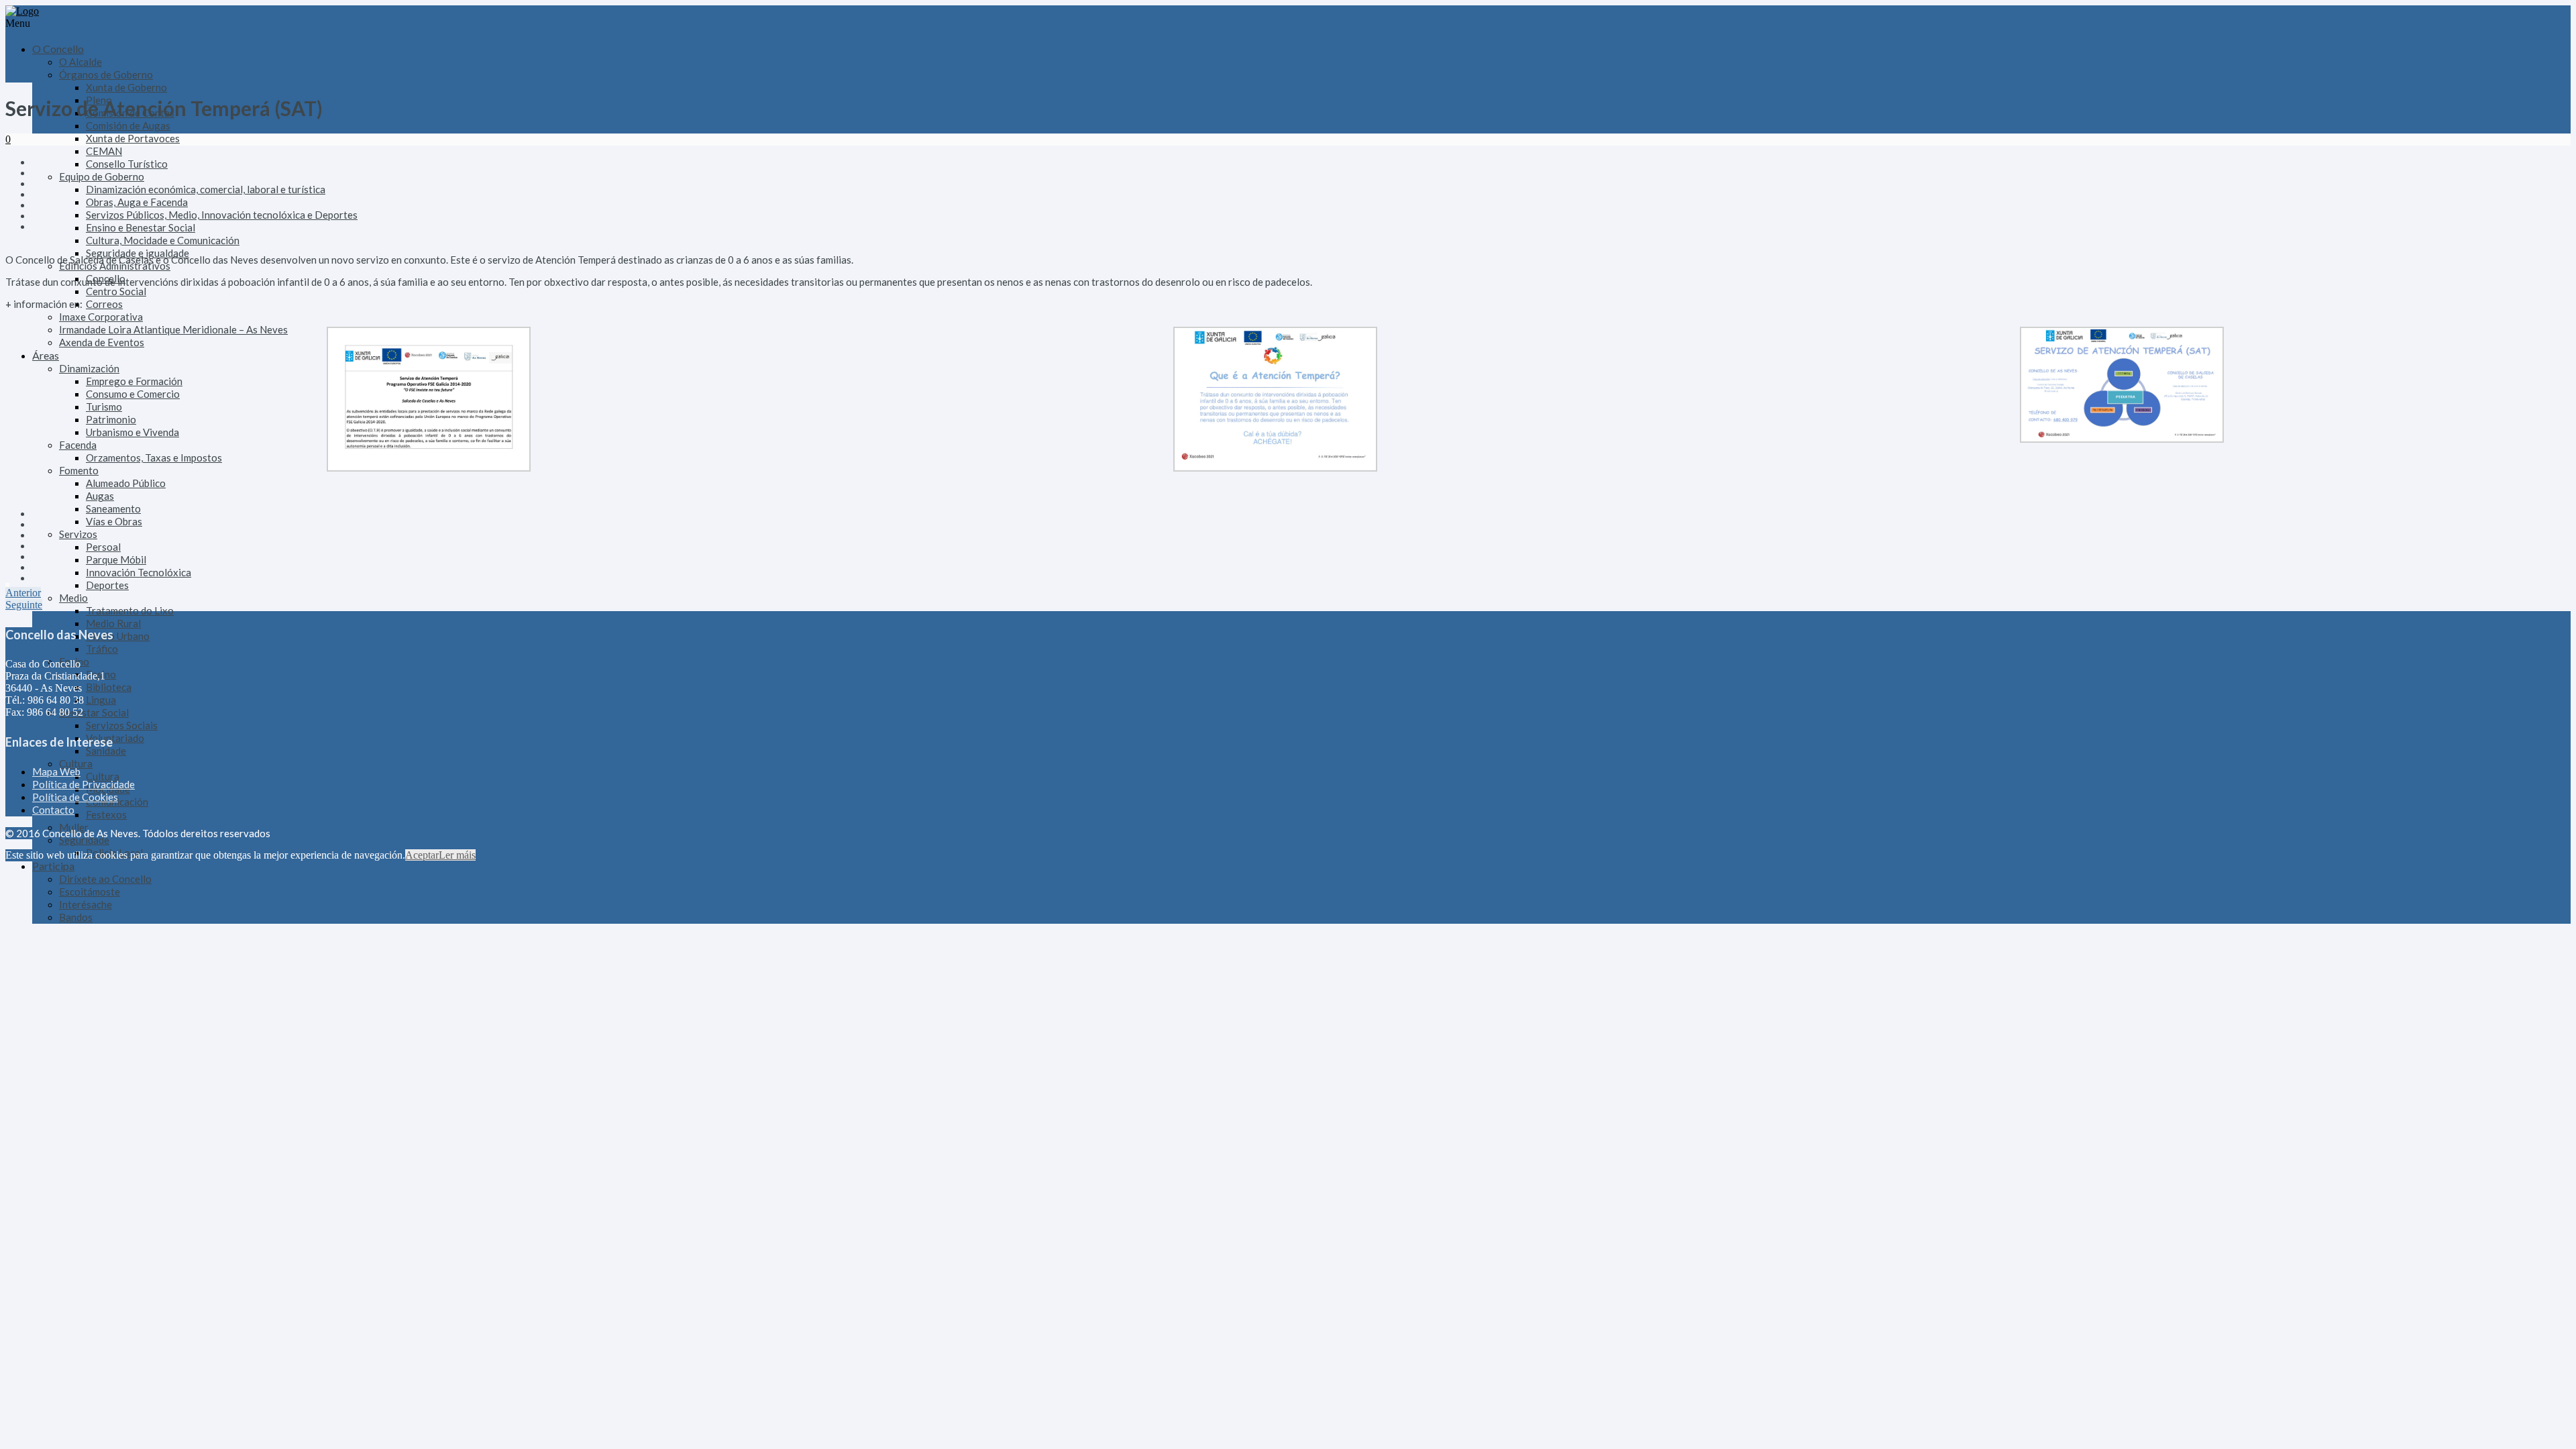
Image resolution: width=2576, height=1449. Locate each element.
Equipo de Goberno (102, 176)
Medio (73, 598)
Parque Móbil (116, 559)
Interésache (86, 904)
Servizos (78, 534)
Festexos (106, 814)
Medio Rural (113, 623)
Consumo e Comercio (133, 394)
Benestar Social (94, 712)
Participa (53, 866)
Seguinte (24, 605)
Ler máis (457, 855)
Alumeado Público (126, 483)
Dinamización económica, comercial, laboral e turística (206, 189)
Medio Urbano (118, 636)
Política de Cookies (75, 797)
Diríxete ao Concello (105, 879)
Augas (100, 496)
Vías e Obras (114, 521)
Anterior (23, 593)
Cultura (76, 763)
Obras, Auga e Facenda (137, 202)
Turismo (104, 407)
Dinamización (89, 368)
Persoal (103, 547)
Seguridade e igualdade (138, 253)
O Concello (58, 49)
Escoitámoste (90, 892)
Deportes (107, 585)
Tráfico (102, 649)
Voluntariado (115, 738)
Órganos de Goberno (106, 74)
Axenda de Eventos (102, 342)
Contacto (53, 810)
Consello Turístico (127, 164)
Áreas (46, 355)
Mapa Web (56, 771)
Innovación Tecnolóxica (139, 572)
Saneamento (113, 508)
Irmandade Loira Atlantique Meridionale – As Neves (173, 329)
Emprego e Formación (134, 381)
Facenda (78, 445)
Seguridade (84, 840)
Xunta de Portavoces (133, 138)
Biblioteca (109, 687)
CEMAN (104, 151)
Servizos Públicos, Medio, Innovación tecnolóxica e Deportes (222, 215)
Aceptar (422, 855)
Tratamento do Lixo (130, 610)
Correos (104, 304)
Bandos (76, 917)
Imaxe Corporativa (101, 317)
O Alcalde (80, 62)
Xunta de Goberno (126, 87)
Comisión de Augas (128, 125)
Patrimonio (111, 419)
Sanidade (106, 751)
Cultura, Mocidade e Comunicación (163, 240)
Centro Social (116, 291)
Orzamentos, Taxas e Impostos (154, 458)
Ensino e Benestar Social (141, 227)
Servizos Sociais (122, 725)
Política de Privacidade (84, 784)
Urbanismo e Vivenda (132, 432)
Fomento (79, 470)
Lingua (101, 700)
